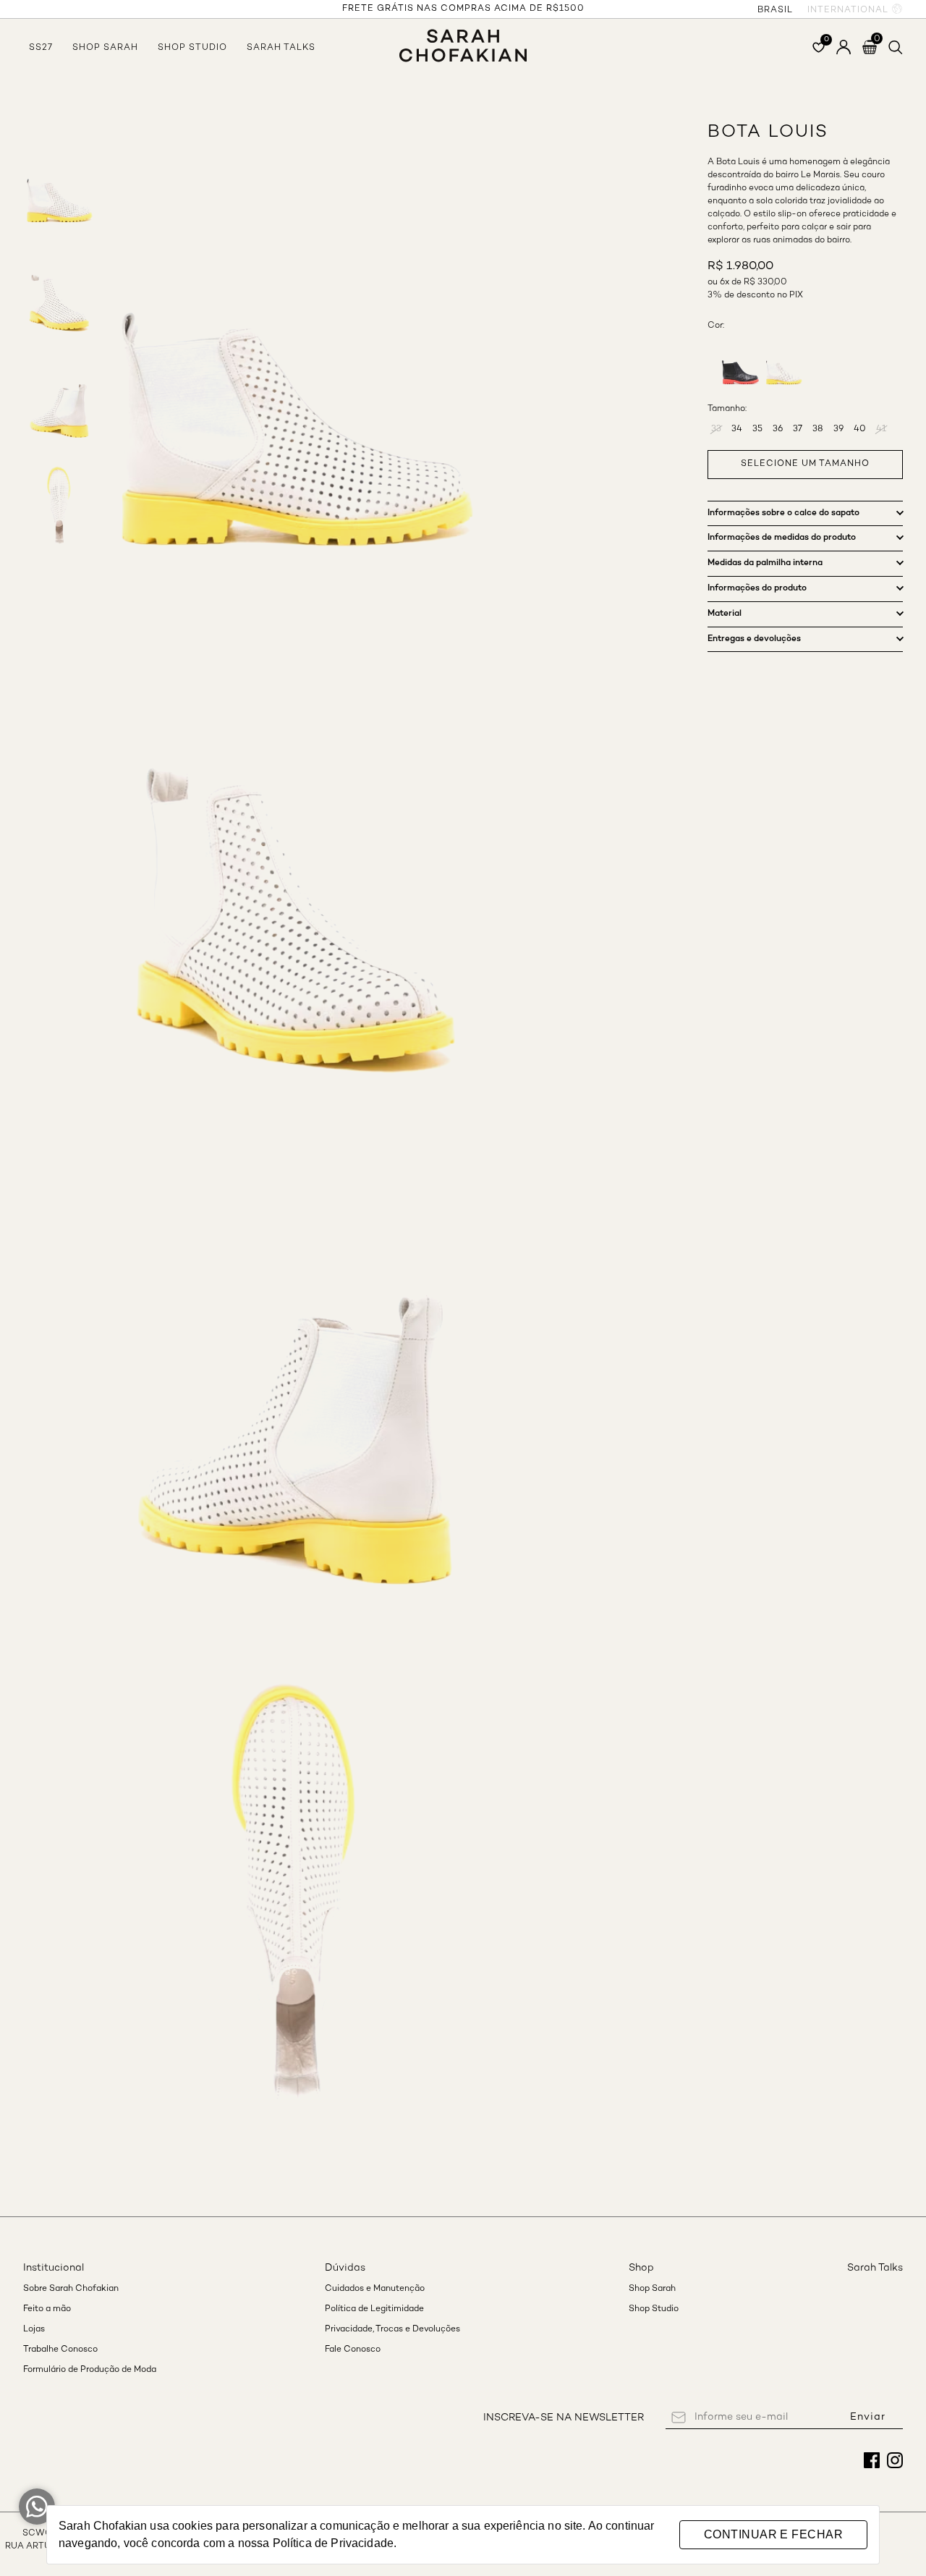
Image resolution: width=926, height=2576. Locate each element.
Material (725, 614)
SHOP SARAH (105, 48)
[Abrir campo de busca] (896, 47)
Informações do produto (757, 588)
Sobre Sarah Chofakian (71, 2289)
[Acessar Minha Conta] (844, 47)
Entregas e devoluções (754, 639)
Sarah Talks (875, 2268)
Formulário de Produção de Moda (90, 2370)
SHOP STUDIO (192, 48)
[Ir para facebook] (872, 2460)
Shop (641, 2268)
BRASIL (775, 10)
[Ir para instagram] (895, 2460)
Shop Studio (654, 2309)
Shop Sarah (652, 2289)
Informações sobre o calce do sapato (783, 513)
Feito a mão (47, 2309)
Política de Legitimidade (374, 2309)
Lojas (34, 2330)
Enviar (868, 2417)
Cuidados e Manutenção (375, 2289)
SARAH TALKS (281, 48)
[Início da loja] (463, 38)
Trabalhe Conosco (60, 2350)
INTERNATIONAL (848, 10)
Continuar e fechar (773, 2534)
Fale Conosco (353, 2350)
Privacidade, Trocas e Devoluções (392, 2330)
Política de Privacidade (333, 2543)
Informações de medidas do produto (782, 538)
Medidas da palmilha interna (765, 563)
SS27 (41, 48)
